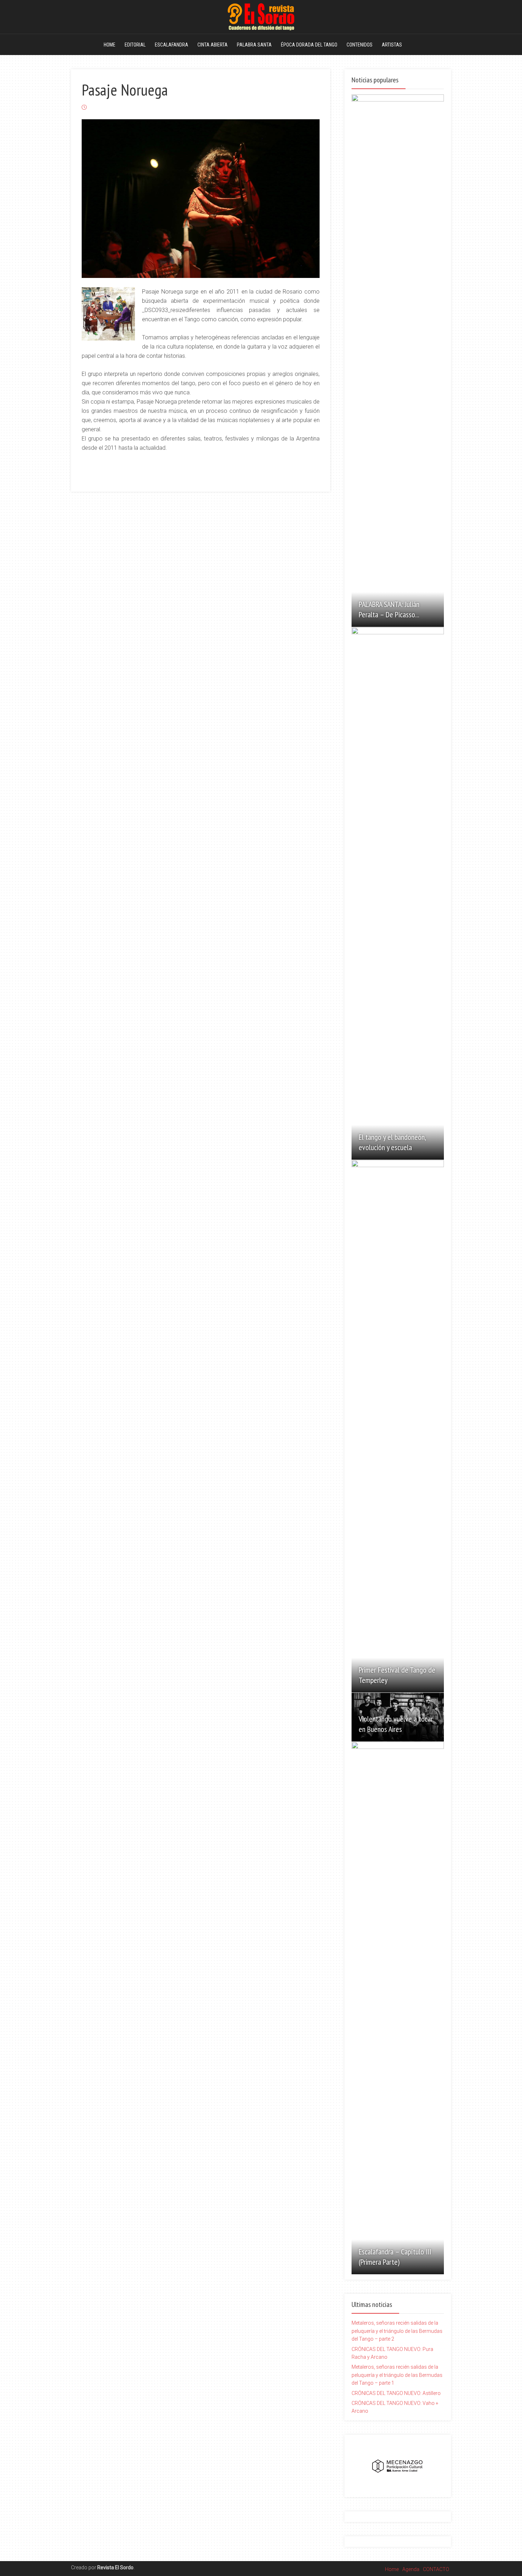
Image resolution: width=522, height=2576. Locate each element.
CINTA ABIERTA (213, 45)
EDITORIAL (135, 45)
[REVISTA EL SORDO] (261, 16)
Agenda (411, 2569)
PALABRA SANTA (254, 45)
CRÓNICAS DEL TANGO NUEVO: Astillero (396, 2393)
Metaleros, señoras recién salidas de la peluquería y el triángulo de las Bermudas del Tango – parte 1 (397, 2375)
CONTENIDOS (360, 45)
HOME (110, 45)
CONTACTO (436, 2569)
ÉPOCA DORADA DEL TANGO (309, 45)
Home (392, 2569)
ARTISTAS (392, 45)
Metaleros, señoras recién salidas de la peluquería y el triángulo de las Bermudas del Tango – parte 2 (397, 2331)
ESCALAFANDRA (172, 45)
